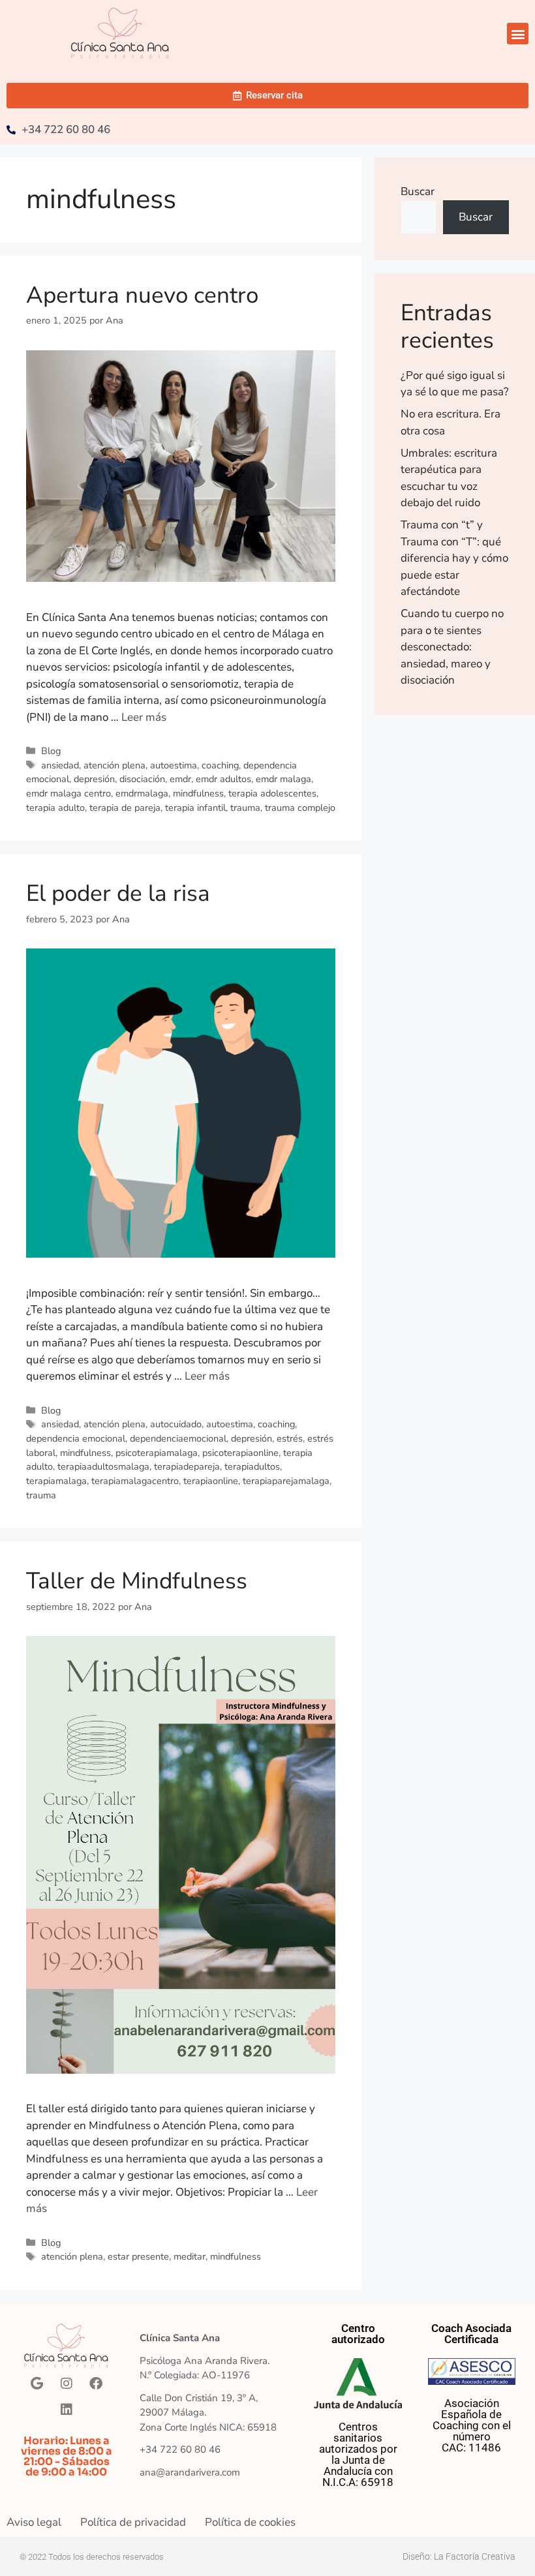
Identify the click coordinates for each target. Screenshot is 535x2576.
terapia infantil (195, 808)
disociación (142, 779)
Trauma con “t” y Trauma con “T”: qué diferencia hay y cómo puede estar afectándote (454, 558)
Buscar (418, 191)
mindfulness (198, 793)
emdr (180, 779)
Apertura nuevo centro (142, 295)
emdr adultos (223, 779)
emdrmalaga (142, 793)
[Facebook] (96, 2384)
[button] (518, 34)
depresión (94, 779)
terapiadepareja (187, 1466)
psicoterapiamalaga (157, 1453)
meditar (190, 2256)
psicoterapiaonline (240, 1453)
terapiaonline (211, 1481)
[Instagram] (67, 2384)
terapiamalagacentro (135, 1481)
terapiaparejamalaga (286, 1481)
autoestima (174, 765)
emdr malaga (283, 779)
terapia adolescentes (272, 793)
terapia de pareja (125, 808)
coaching (220, 765)
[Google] (37, 2384)
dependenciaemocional (178, 1438)
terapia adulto (55, 808)
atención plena (115, 765)
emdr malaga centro (69, 793)
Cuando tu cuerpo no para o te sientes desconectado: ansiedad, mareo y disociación (452, 647)
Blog (51, 751)
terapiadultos (252, 1466)
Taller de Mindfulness (137, 1581)
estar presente (138, 2256)
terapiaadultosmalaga (103, 1466)
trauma (245, 808)
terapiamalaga (56, 1481)
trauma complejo (300, 808)
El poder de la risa (118, 893)
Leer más (144, 717)
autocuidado (176, 1424)
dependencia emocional (76, 1438)
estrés (290, 1438)
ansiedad (60, 765)
